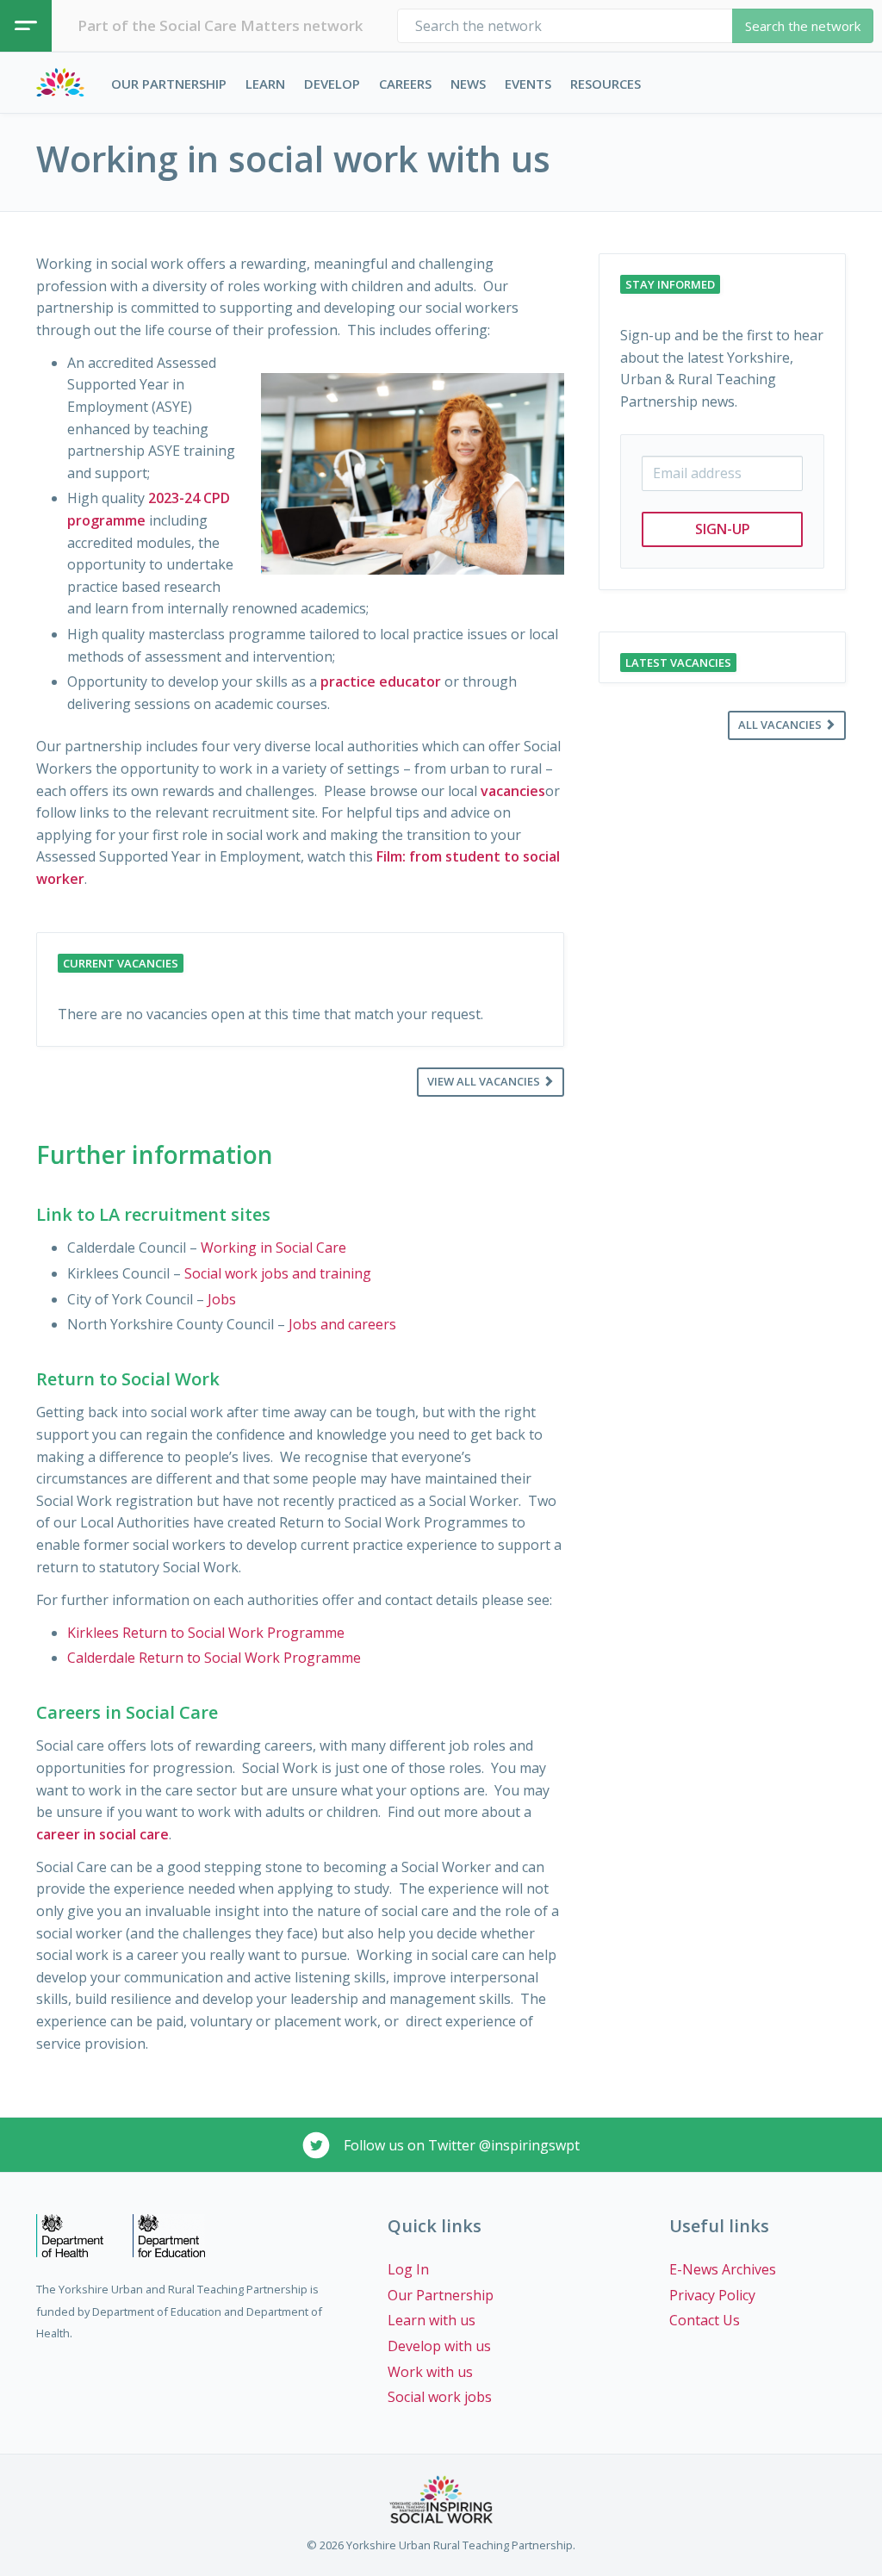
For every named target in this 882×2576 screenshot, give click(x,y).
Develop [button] (332, 84)
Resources (606, 84)
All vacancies (781, 725)
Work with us (430, 2372)
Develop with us (439, 2346)
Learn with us (432, 2320)
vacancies (513, 791)
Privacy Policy (712, 2295)
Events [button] (528, 84)
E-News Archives (723, 2269)
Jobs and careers (342, 1324)
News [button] (468, 84)
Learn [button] (265, 84)
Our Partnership (169, 84)
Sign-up (723, 529)
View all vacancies (485, 1081)
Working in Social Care (273, 1248)
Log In (408, 2269)
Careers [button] (405, 84)
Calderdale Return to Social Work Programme (214, 1658)
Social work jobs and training (278, 1273)
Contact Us (705, 2320)
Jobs (224, 1299)
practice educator (381, 681)
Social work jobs (440, 2397)
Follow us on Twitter (460, 2145)
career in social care (102, 1834)
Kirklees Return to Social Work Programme (206, 1633)
